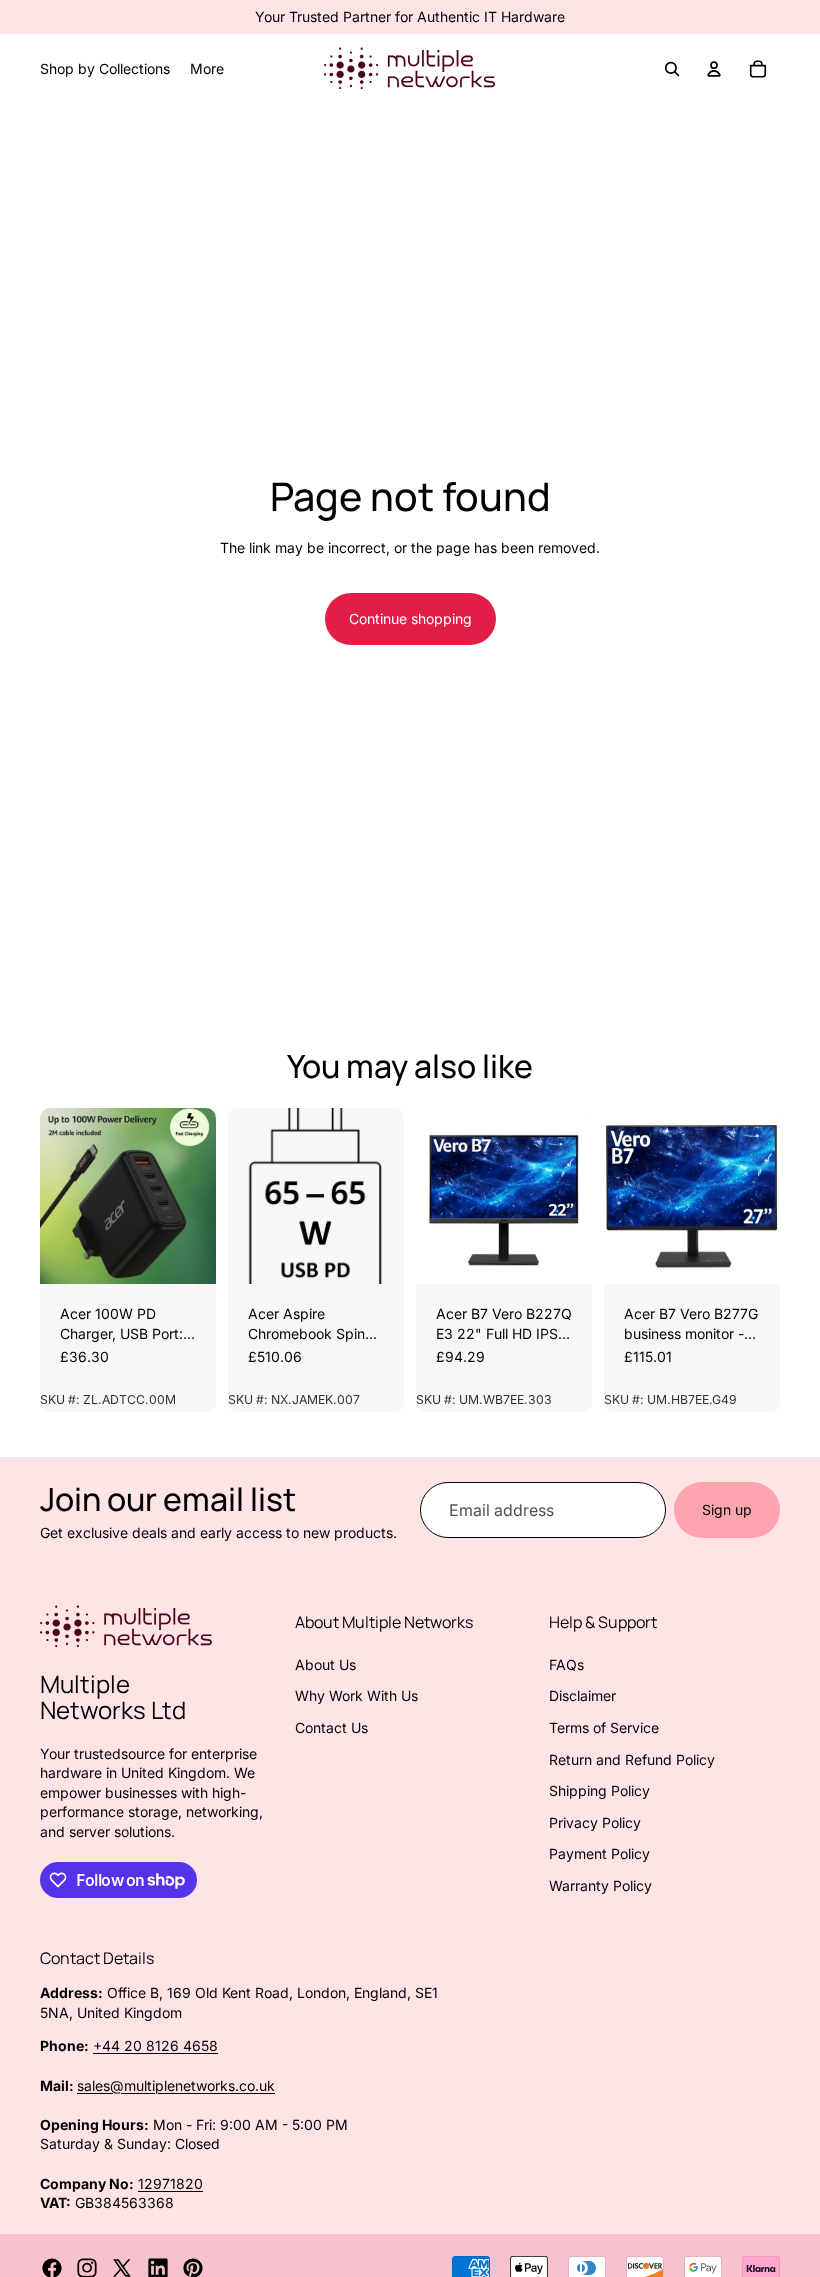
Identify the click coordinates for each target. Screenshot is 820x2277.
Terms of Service (604, 1727)
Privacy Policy (595, 1822)
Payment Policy (599, 1853)
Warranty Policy (600, 1885)
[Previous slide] (62, 1196)
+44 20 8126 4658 (155, 2045)
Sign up (727, 1509)
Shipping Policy (599, 1790)
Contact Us (331, 1727)
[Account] (714, 69)
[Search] (672, 69)
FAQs (566, 1664)
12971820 (170, 2183)
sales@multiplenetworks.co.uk (176, 2085)
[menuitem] (207, 69)
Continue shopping (410, 618)
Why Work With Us (356, 1695)
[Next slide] (194, 1196)
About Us (325, 1664)
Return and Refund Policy (632, 1759)
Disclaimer (582, 1695)
